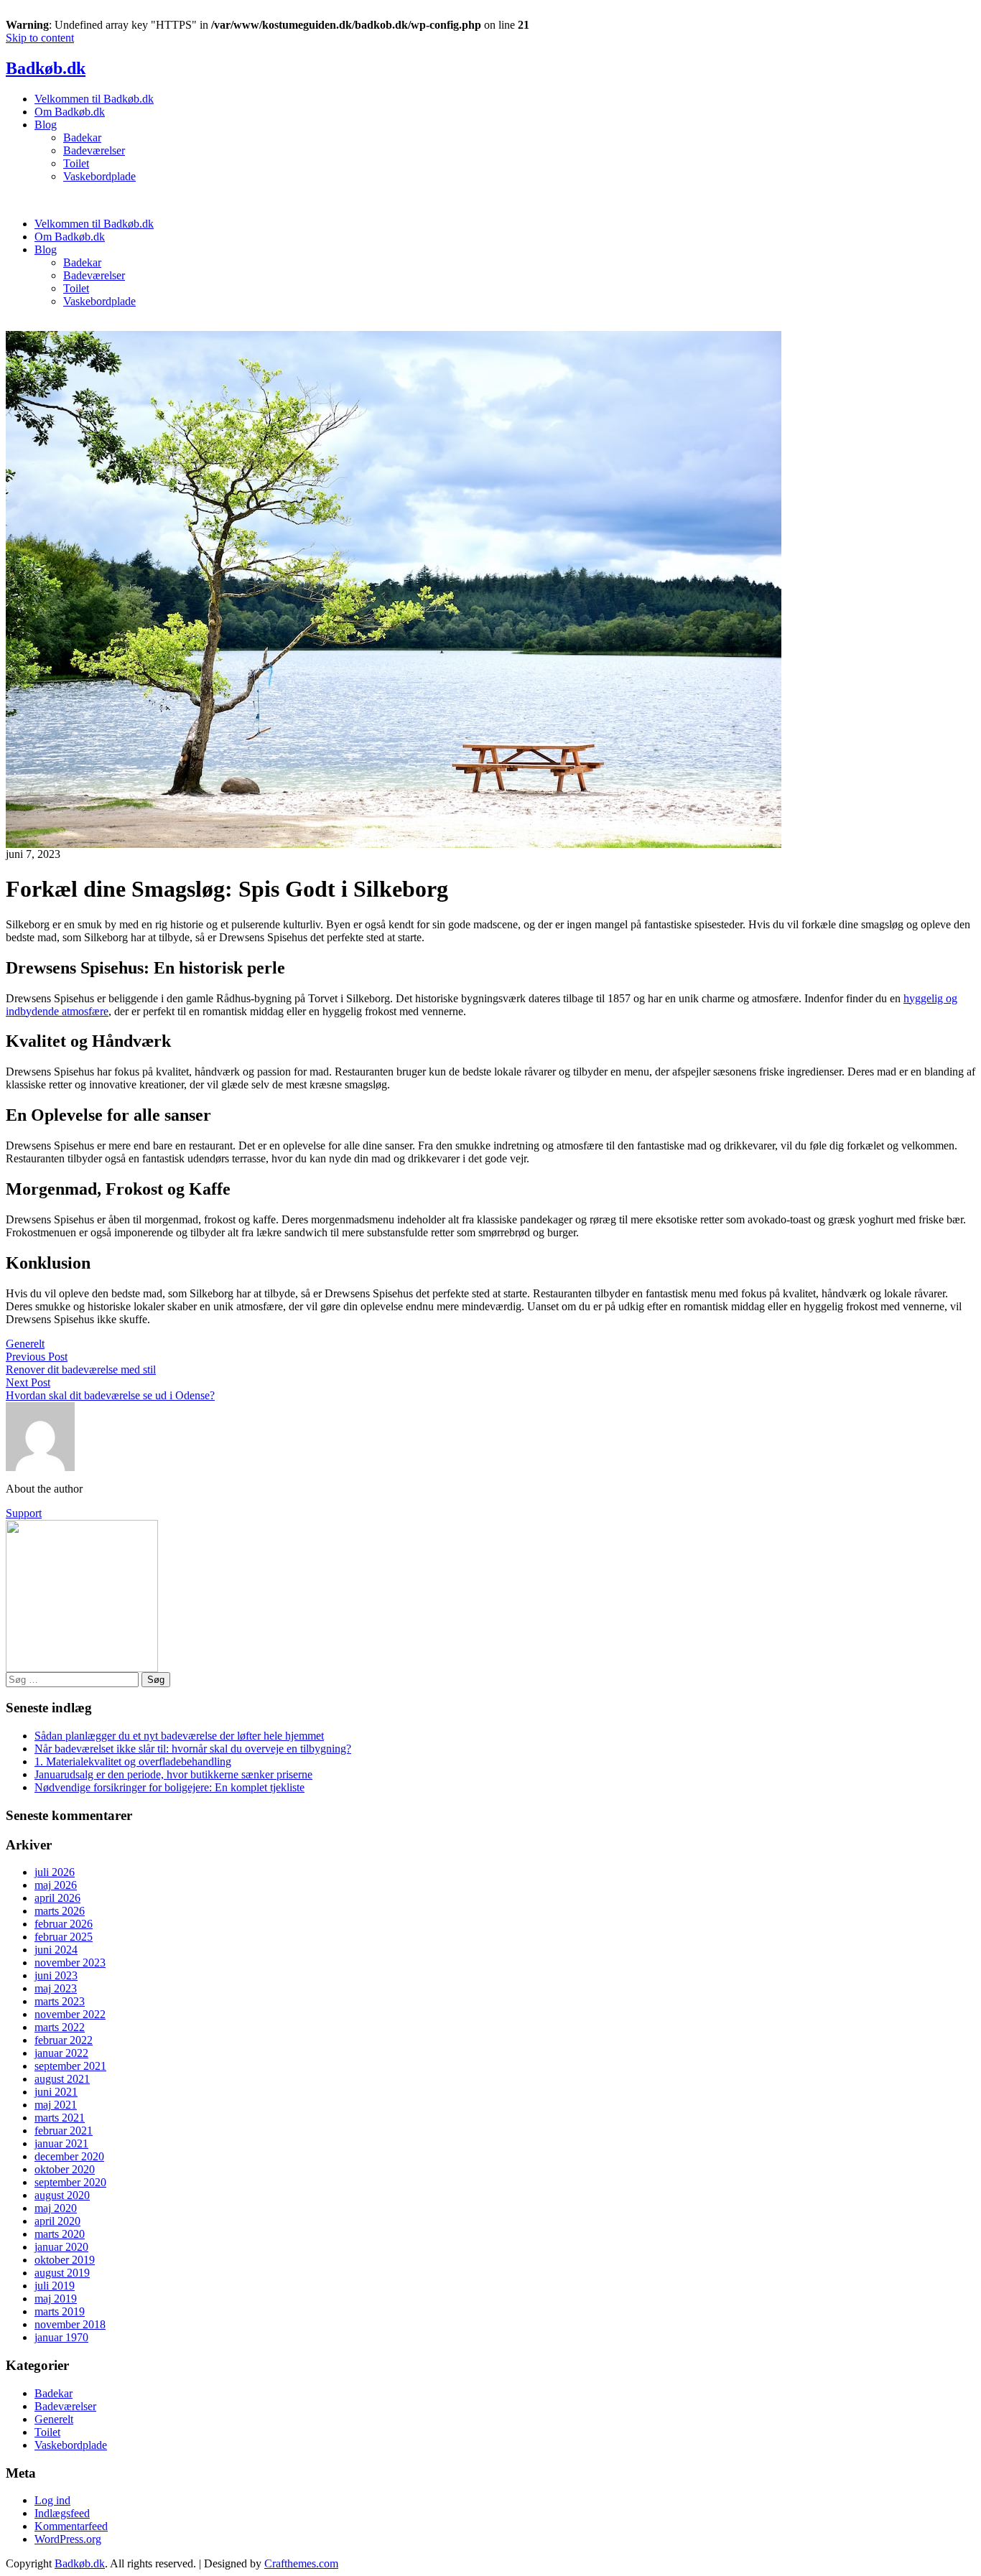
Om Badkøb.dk (70, 112)
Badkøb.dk (46, 68)
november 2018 (70, 2324)
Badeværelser (94, 150)
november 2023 (70, 1963)
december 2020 (69, 2156)
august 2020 (62, 2195)
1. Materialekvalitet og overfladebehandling (133, 1761)
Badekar (82, 137)
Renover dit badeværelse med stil (81, 1369)
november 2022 (70, 2014)
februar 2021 (64, 2131)
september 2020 (70, 2182)
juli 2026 (55, 1872)
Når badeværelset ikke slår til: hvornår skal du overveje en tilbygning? (193, 1749)
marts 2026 (60, 1911)
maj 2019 (56, 2299)
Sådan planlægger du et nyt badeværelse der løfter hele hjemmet (179, 1736)
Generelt (25, 1344)
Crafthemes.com (301, 2563)
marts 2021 (60, 2118)
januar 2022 (61, 2053)
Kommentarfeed (71, 2526)
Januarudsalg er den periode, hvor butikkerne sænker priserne (173, 1774)
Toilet (76, 163)
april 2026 (57, 1898)
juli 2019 (55, 2286)
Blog (46, 125)
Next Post (28, 1382)
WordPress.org (68, 2539)
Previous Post (37, 1357)
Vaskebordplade (99, 176)
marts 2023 (60, 2001)
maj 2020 (56, 2208)
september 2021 (70, 2066)
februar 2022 (64, 2040)
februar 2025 (64, 1937)
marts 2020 (60, 2234)
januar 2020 (61, 2247)
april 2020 (57, 2221)
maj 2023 (56, 1988)
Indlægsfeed (62, 2513)
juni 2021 (56, 2092)
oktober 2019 (65, 2260)
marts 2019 (60, 2311)
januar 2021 (61, 2143)
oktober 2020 (65, 2169)
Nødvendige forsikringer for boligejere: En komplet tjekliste (169, 1787)
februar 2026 (64, 1924)
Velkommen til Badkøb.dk (94, 99)
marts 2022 (60, 2027)
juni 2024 (56, 1950)
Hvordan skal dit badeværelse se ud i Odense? (110, 1395)
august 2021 (62, 2079)
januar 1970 (61, 2337)
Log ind (52, 2500)
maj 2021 (56, 2105)
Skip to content (40, 38)
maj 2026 (56, 1885)
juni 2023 (56, 1975)
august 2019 (62, 2273)
